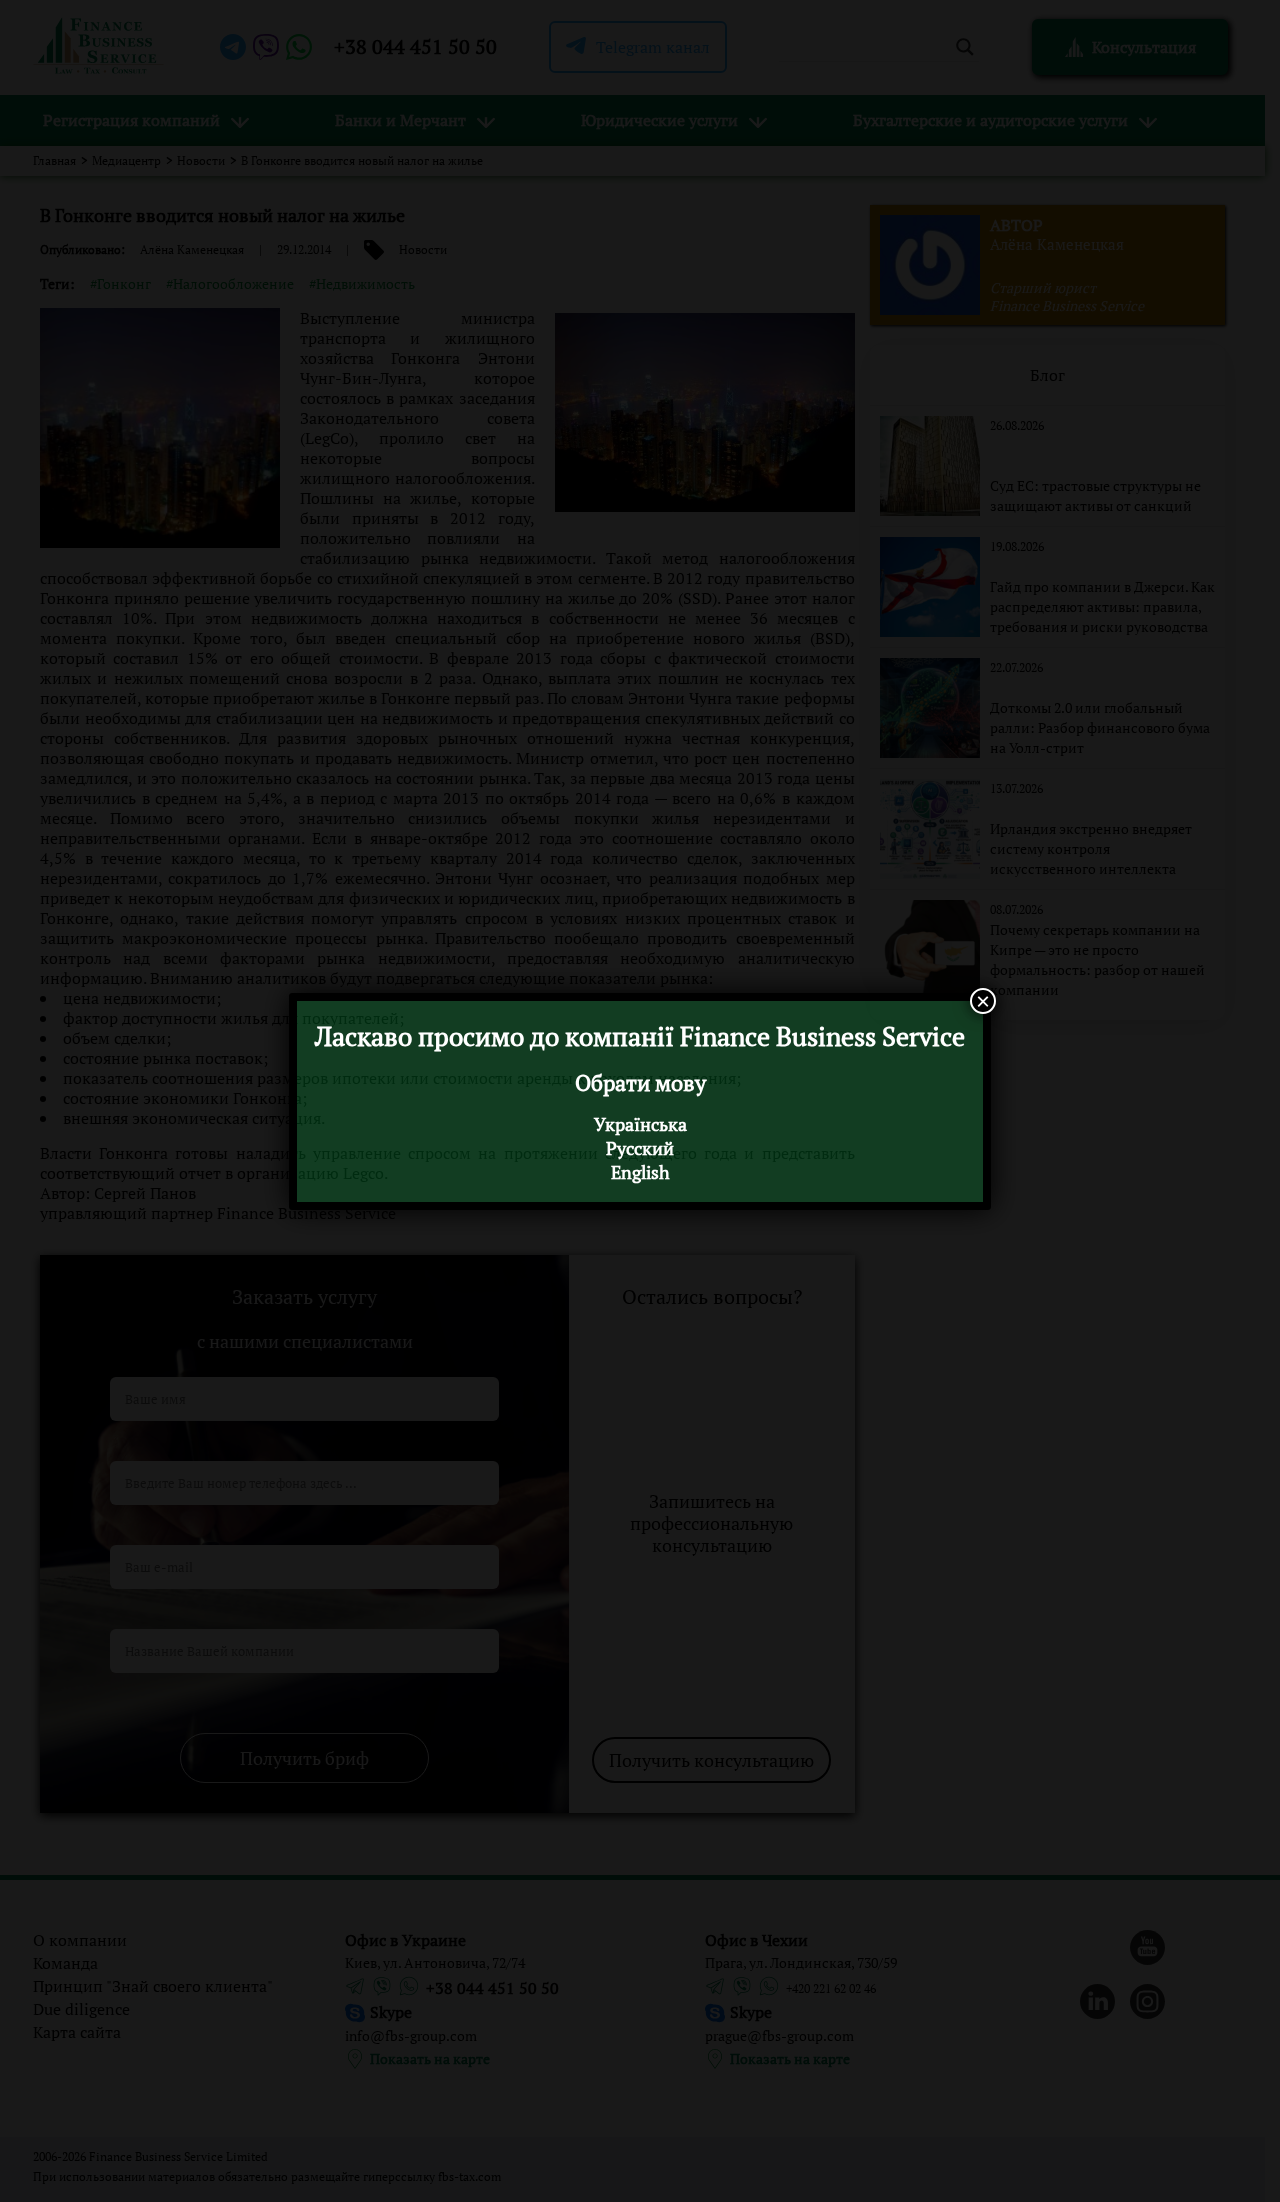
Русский (640, 1148)
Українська (640, 1124)
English (640, 1172)
